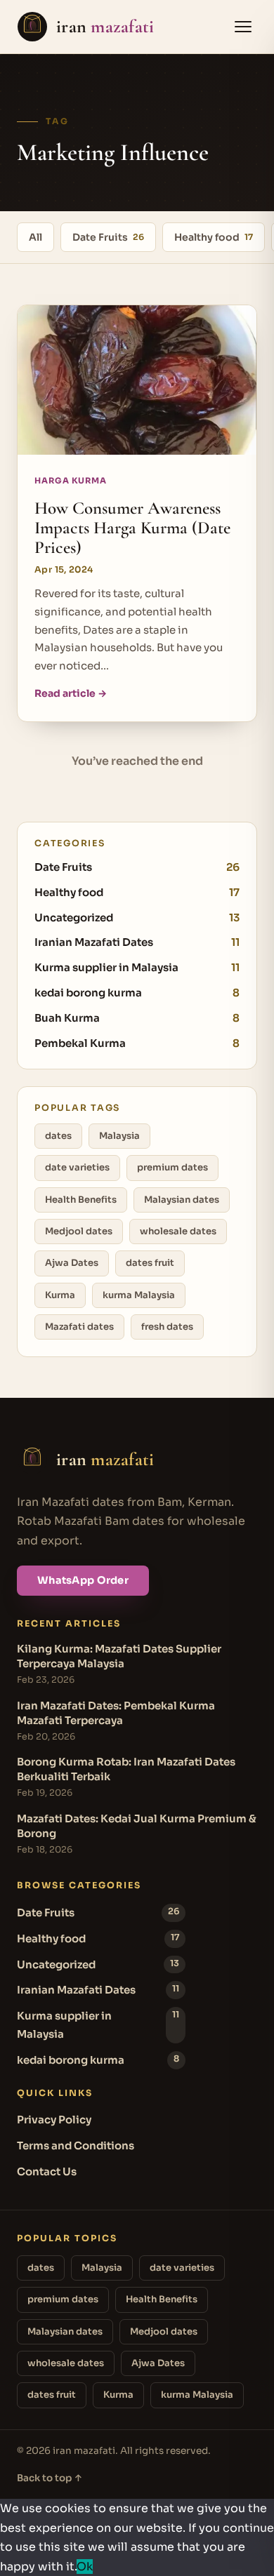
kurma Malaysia (139, 1295)
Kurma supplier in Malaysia (137, 967)
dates (58, 1136)
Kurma (60, 1295)
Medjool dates (79, 1231)
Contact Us (47, 2171)
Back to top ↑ (50, 2478)
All (35, 237)
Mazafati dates (79, 1327)
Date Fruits (108, 237)
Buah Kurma (137, 1018)
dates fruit (150, 1263)
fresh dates (167, 1327)
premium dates (172, 1167)
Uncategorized (137, 917)
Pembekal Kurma (137, 1043)
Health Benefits (81, 1200)
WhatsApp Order (83, 1580)
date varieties (77, 1167)
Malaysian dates (182, 1200)
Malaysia (119, 1136)
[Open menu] (243, 27)
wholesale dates (178, 1231)
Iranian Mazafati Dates (137, 942)
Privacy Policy (54, 2120)
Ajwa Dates (72, 1263)
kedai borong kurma (137, 993)
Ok (85, 2567)
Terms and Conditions (76, 2145)
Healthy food (214, 237)
